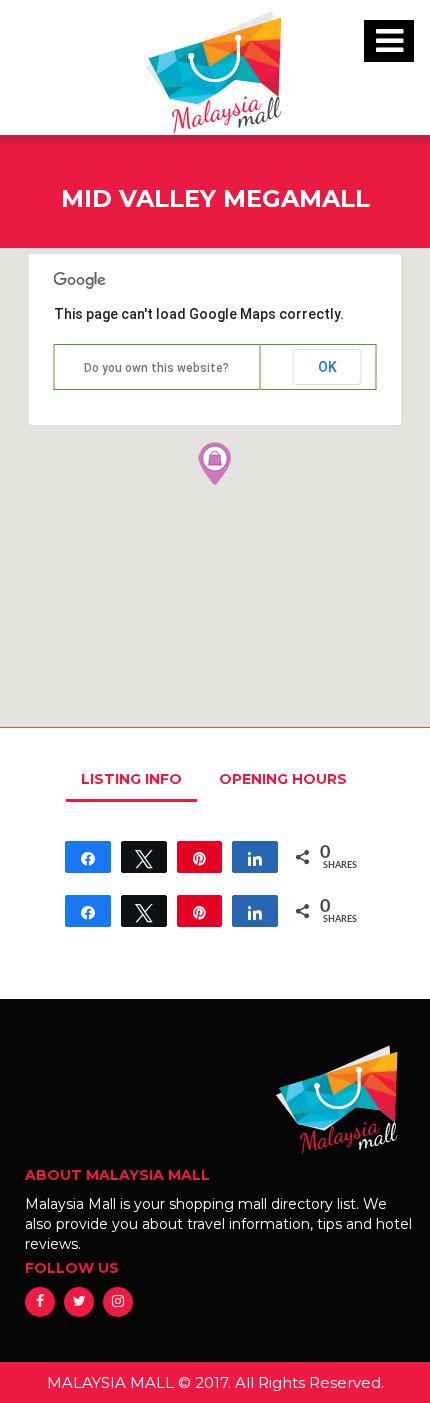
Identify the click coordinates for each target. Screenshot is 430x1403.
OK (327, 367)
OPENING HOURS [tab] (283, 779)
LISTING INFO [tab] (131, 779)
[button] (215, 463)
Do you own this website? (156, 368)
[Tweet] (144, 857)
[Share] (88, 857)
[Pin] (200, 857)
